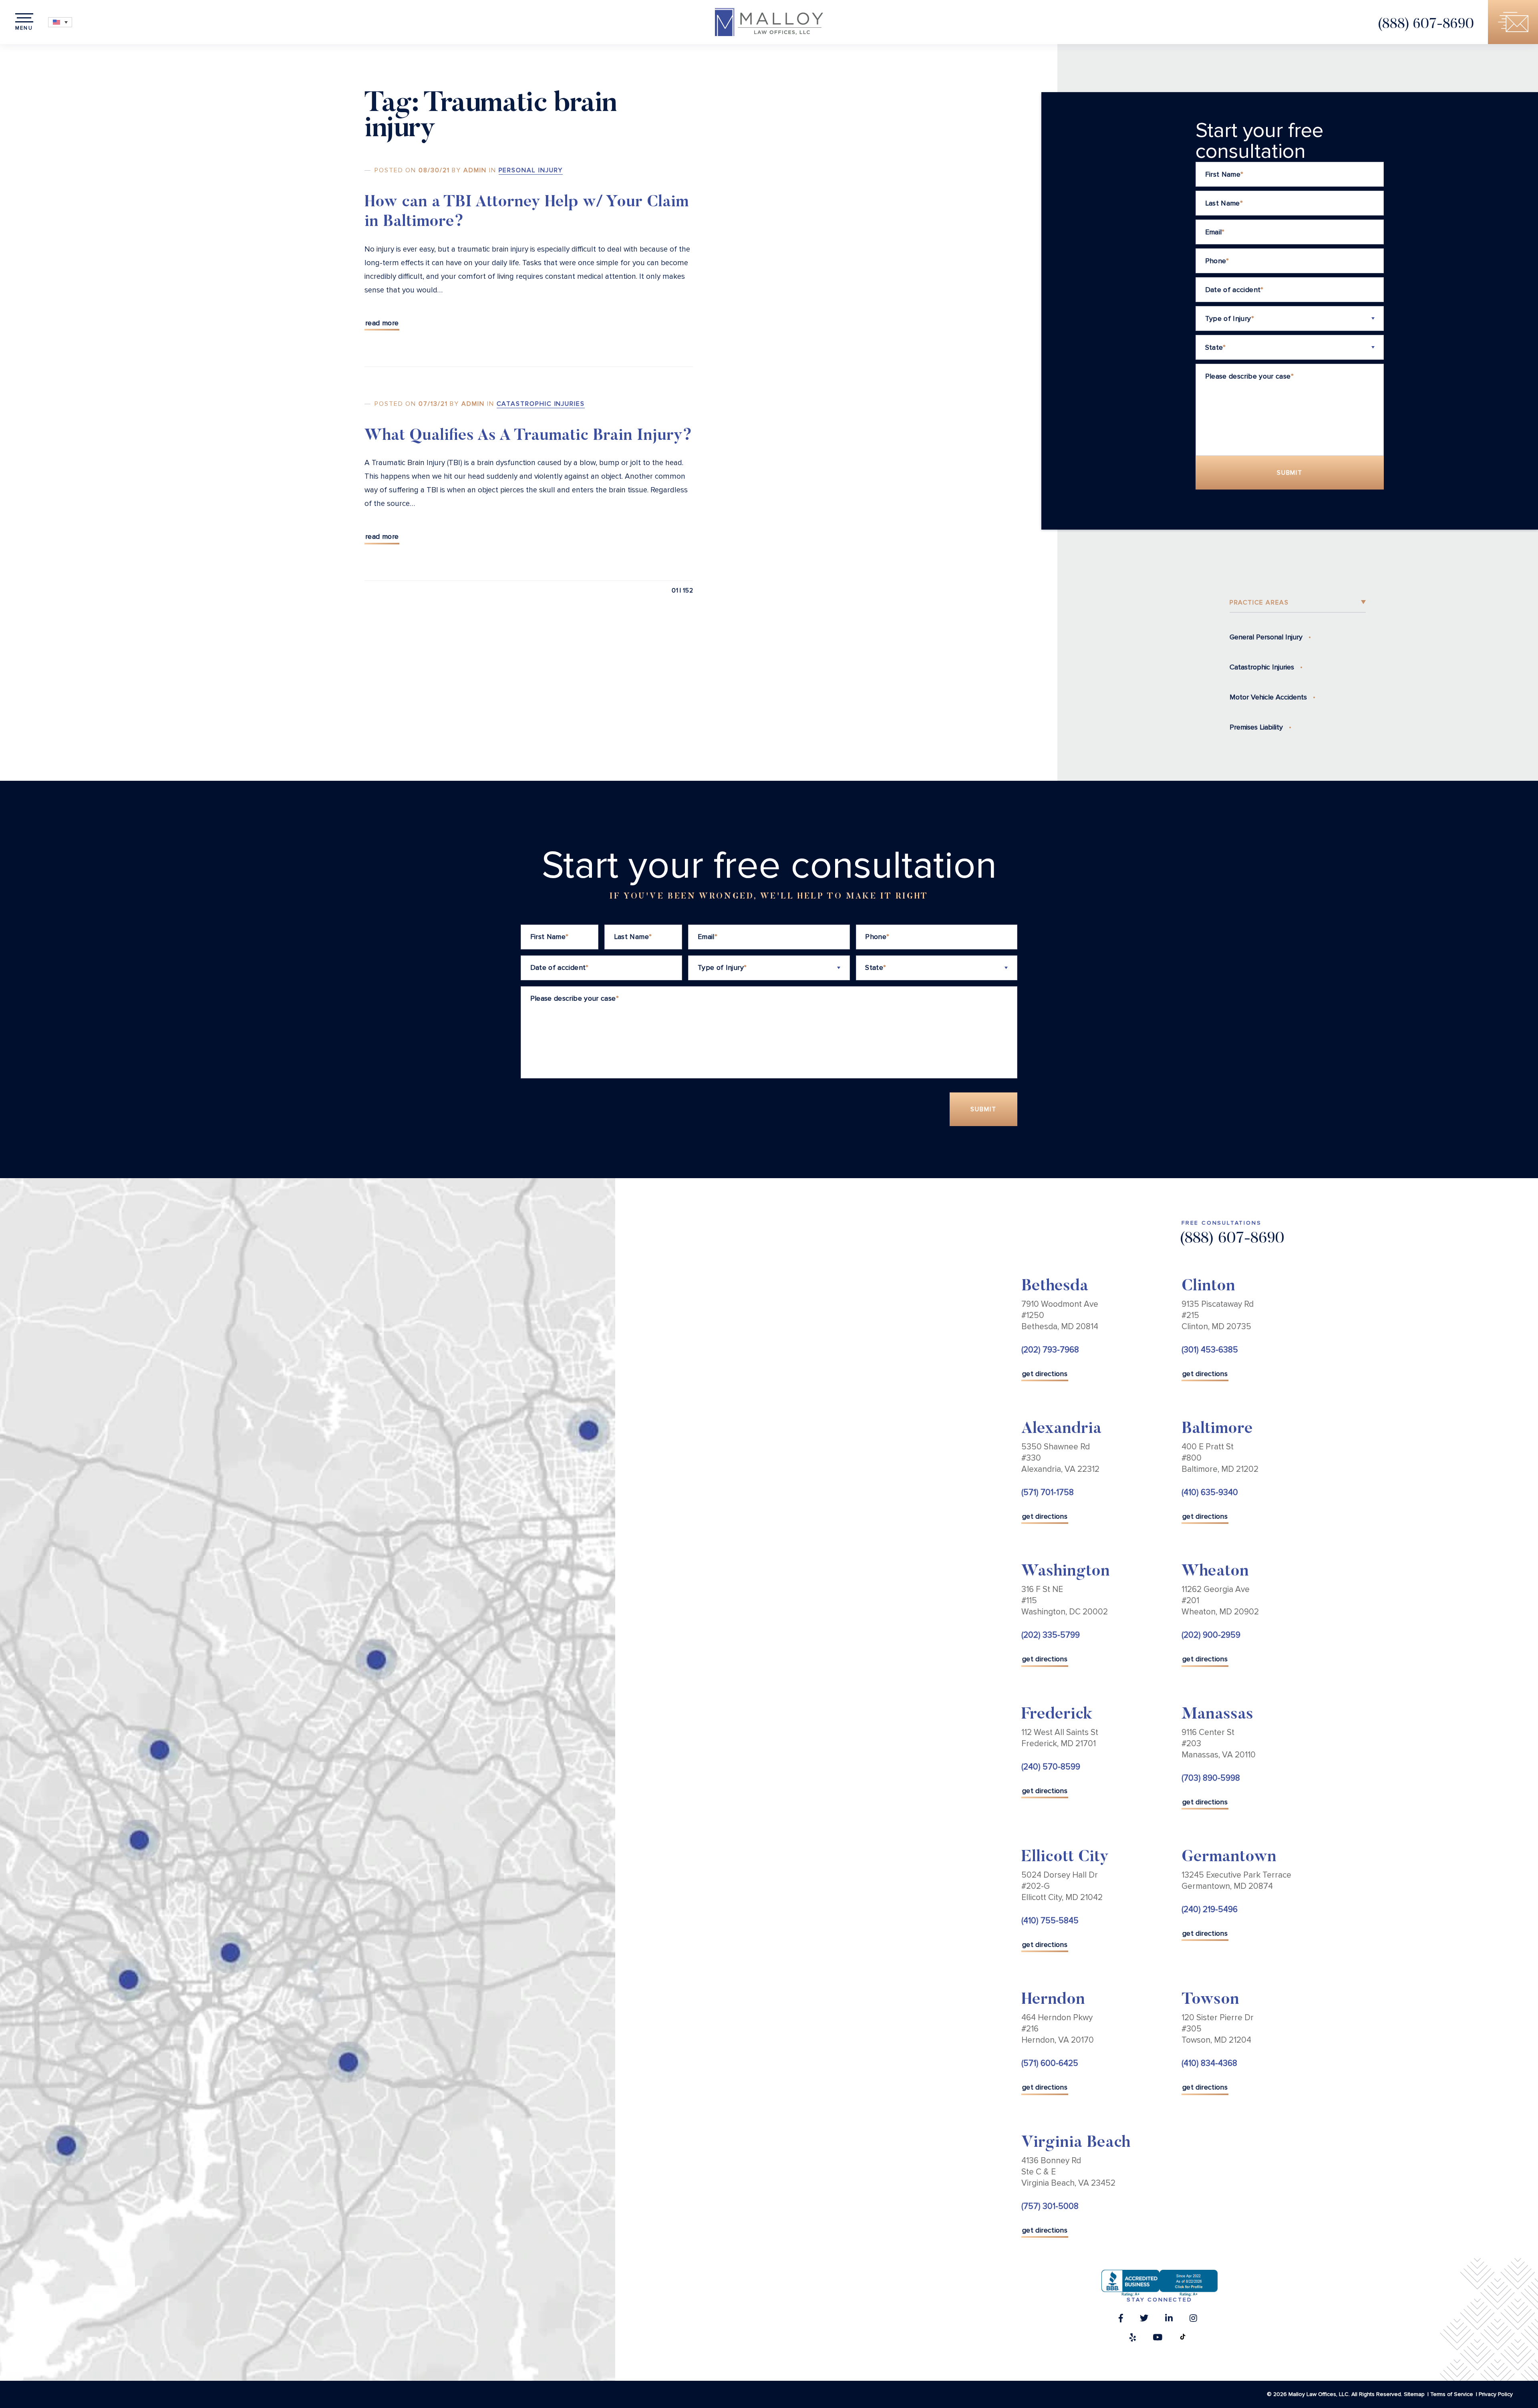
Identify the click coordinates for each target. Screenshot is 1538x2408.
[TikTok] (1183, 2339)
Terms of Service (1452, 2394)
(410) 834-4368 (1209, 2063)
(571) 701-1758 (1048, 1492)
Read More (382, 323)
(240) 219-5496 (1210, 1909)
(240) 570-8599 (1051, 1767)
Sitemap (1414, 2394)
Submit (1290, 473)
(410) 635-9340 (1210, 1492)
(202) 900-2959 (1211, 1635)
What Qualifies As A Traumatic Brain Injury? (528, 436)
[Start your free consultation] (1513, 22)
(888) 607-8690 (1426, 25)
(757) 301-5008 (1050, 2206)
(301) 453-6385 (1210, 1350)
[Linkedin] (1169, 2320)
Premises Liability (1256, 727)
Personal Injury (531, 170)
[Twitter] (1144, 2320)
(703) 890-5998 (1211, 1778)
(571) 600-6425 (1050, 2063)
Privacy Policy (1496, 2394)
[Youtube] (1158, 2339)
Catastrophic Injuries (541, 404)
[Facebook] (1121, 2320)
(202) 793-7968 (1050, 1350)
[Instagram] (1193, 2320)
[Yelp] (1133, 2339)
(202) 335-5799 (1051, 1635)
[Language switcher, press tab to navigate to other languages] (60, 22)
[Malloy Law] (769, 22)
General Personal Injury (1266, 637)
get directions (1045, 1374)
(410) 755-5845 (1050, 1921)
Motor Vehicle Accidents (1268, 697)
